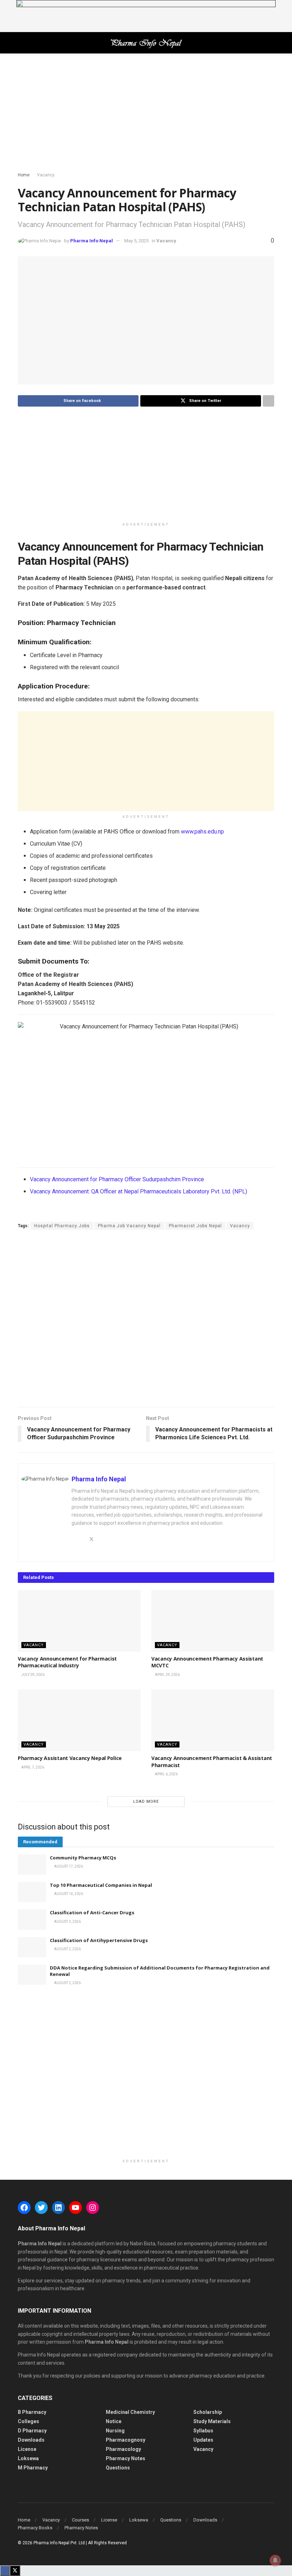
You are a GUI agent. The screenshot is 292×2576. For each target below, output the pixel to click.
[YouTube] (75, 2208)
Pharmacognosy (126, 2440)
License (27, 2449)
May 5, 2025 (136, 241)
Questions (118, 2468)
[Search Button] (271, 43)
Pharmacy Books (35, 2528)
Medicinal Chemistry (130, 2412)
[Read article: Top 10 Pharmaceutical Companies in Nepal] (32, 1892)
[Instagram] (93, 2208)
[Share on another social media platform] (268, 401)
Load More (146, 1801)
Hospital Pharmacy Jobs (62, 1226)
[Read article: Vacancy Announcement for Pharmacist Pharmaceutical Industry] (79, 1621)
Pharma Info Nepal (92, 241)
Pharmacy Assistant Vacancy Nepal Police (70, 1758)
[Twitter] (41, 2208)
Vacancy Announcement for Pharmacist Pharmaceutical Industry (67, 1662)
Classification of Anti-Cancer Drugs (92, 1912)
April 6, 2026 (166, 1774)
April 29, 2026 (167, 1675)
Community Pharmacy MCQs (83, 1858)
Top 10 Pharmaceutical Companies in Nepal (101, 1885)
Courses (80, 2520)
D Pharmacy (32, 2431)
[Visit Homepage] (146, 43)
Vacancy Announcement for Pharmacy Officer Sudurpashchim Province (117, 1179)
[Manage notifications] (275, 2560)
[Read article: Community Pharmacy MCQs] (32, 1865)
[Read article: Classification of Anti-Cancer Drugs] (32, 1919)
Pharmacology (123, 2449)
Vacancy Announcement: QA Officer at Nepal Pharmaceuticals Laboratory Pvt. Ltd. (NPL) (139, 1191)
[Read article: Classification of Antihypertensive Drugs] (32, 1947)
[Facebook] (24, 2208)
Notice (114, 2421)
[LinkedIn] (58, 2208)
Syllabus (203, 2431)
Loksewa (28, 2458)
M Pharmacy (33, 2468)
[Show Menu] (21, 43)
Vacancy (46, 175)
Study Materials (212, 2421)
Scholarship (208, 2412)
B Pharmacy (32, 2412)
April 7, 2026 (32, 1767)
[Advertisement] (146, 114)
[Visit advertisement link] (146, 16)
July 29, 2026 (33, 1675)
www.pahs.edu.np (202, 832)
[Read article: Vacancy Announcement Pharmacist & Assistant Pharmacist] (213, 1720)
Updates (203, 2440)
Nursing (115, 2431)
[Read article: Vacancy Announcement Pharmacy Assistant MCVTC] (213, 1621)
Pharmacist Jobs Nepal (195, 1226)
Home (24, 175)
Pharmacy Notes (126, 2458)
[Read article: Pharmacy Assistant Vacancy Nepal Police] (79, 1720)
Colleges (28, 2421)
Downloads (31, 2440)
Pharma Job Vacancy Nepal (129, 1226)
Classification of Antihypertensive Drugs (99, 1940)
